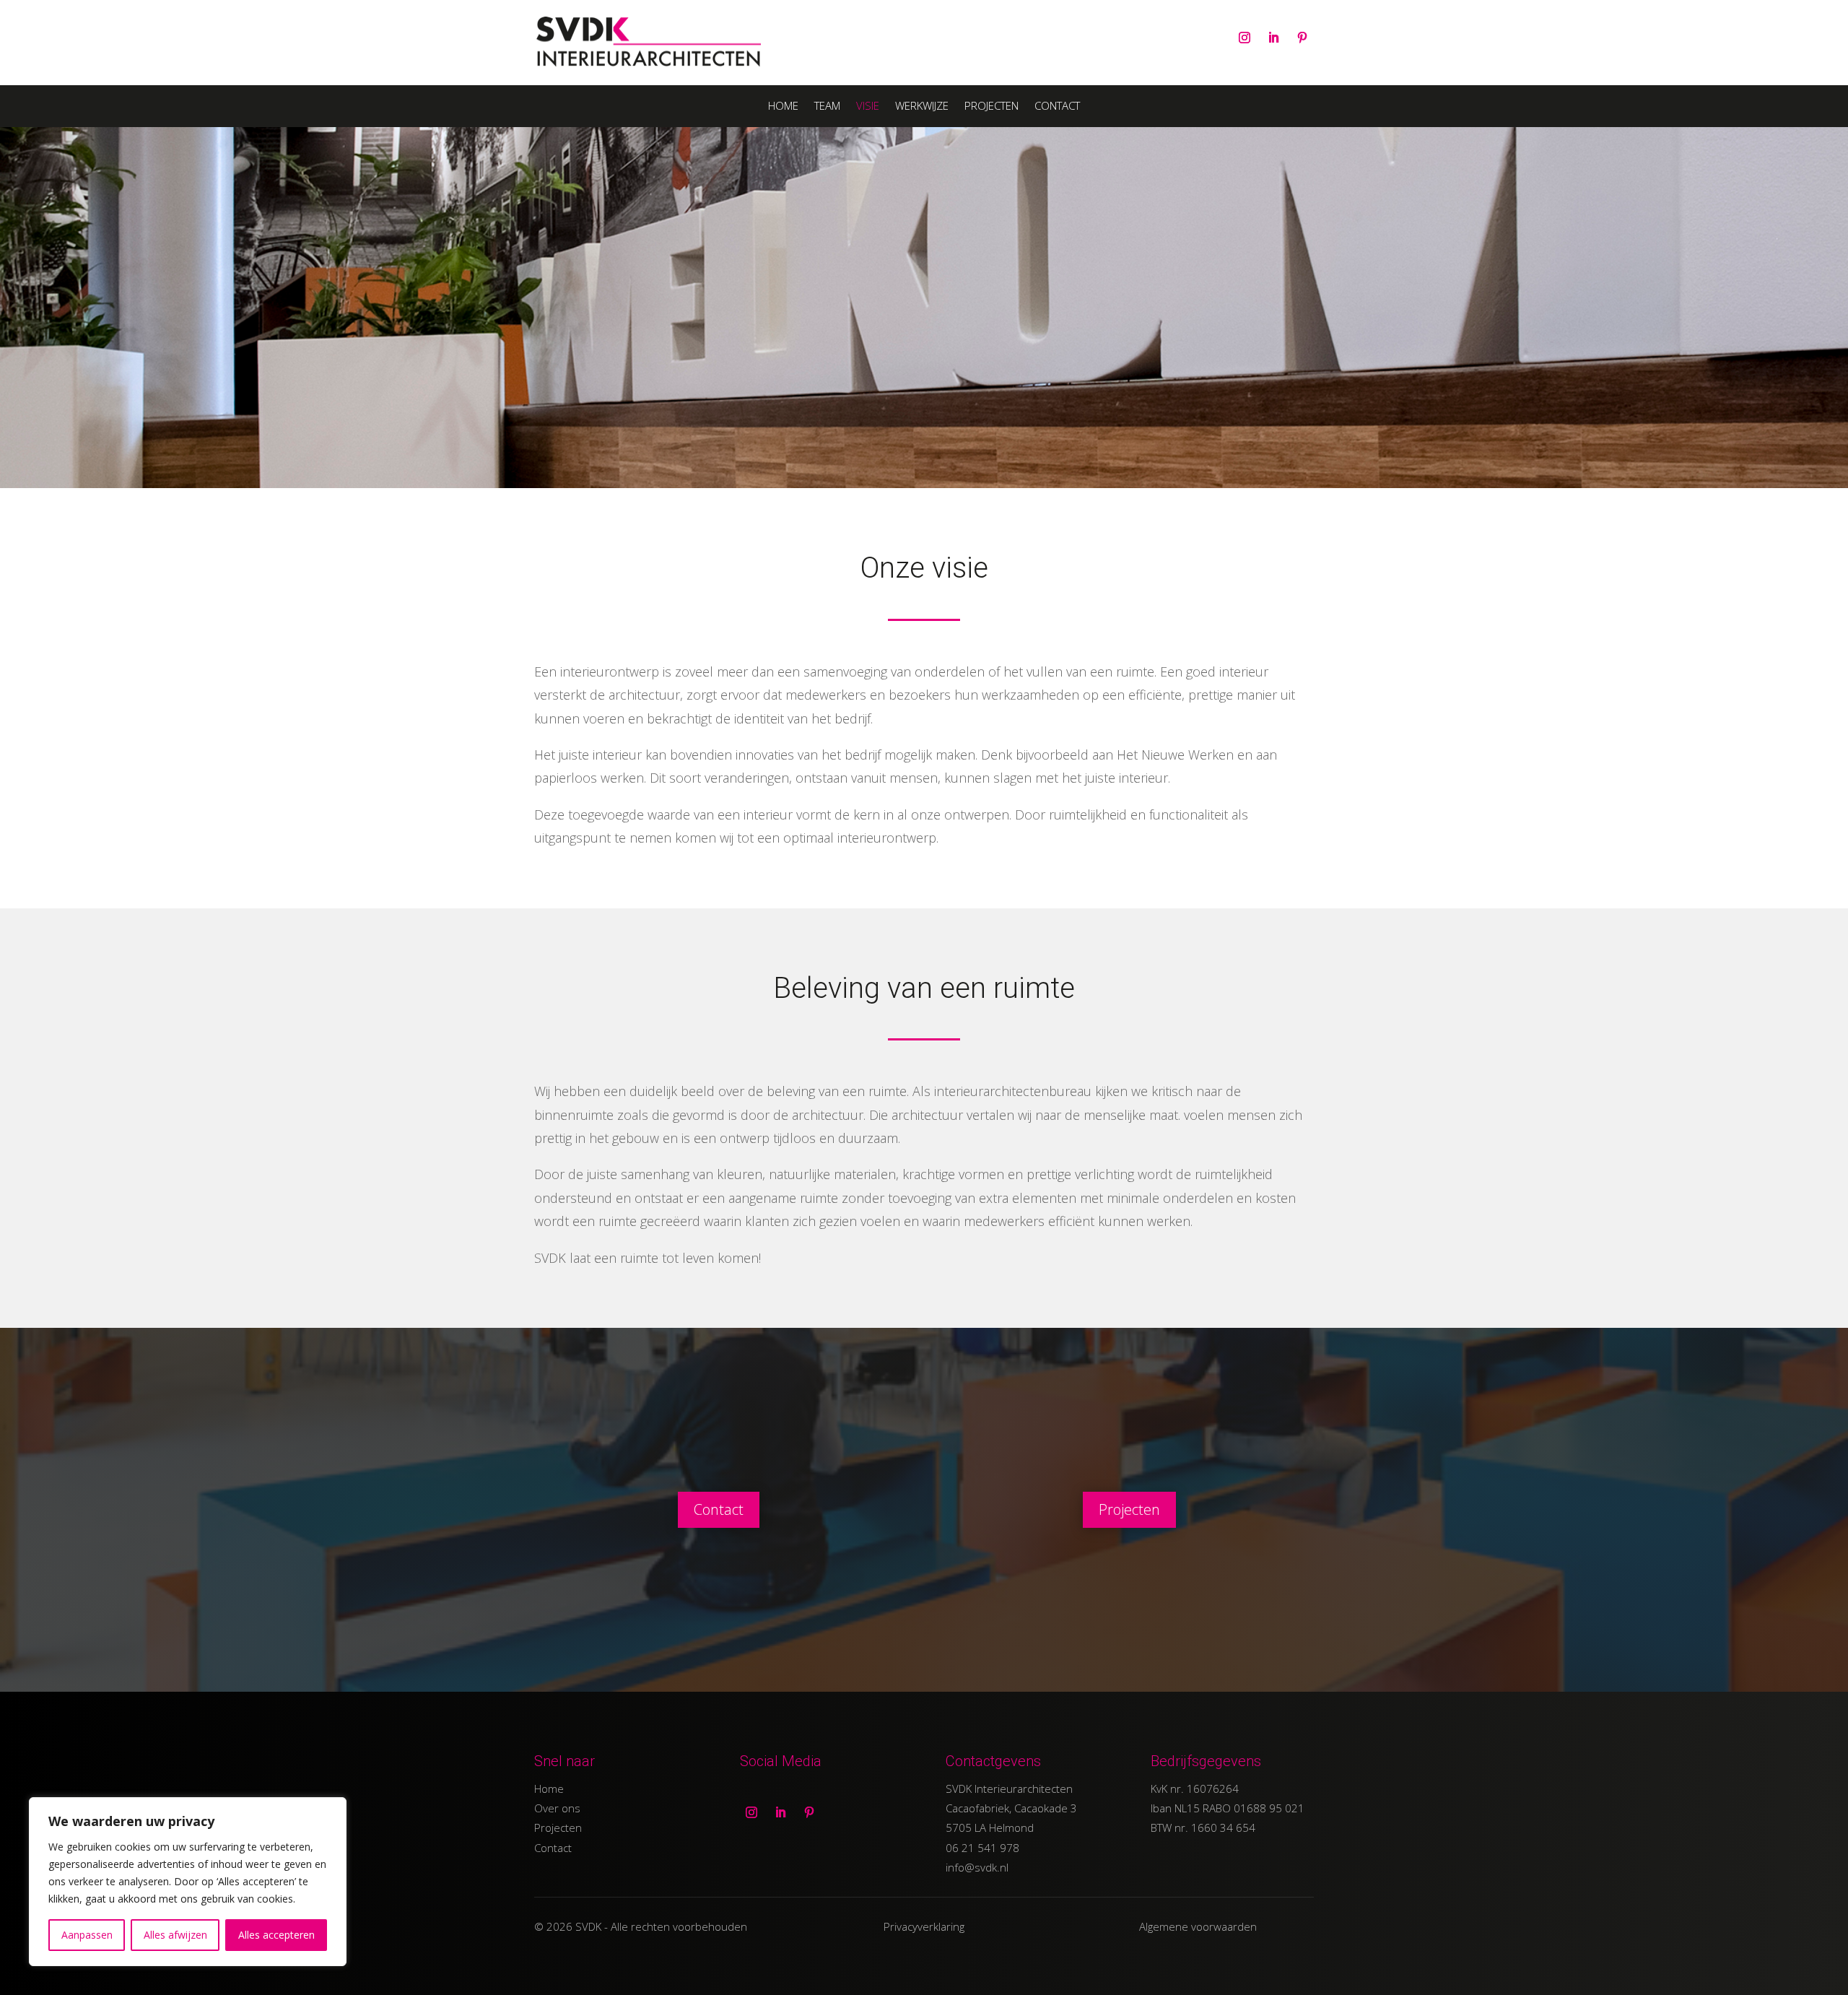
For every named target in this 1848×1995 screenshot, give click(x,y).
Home (783, 107)
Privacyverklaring (924, 1926)
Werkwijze (922, 107)
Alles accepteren (276, 1935)
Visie (868, 107)
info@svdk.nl (977, 1867)
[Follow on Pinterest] (1302, 38)
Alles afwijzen (175, 1935)
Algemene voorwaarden (1198, 1926)
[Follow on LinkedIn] (1273, 38)
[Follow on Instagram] (1245, 38)
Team (827, 107)
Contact (1057, 107)
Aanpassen (87, 1935)
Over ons (557, 1808)
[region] (188, 1882)
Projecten (991, 107)
